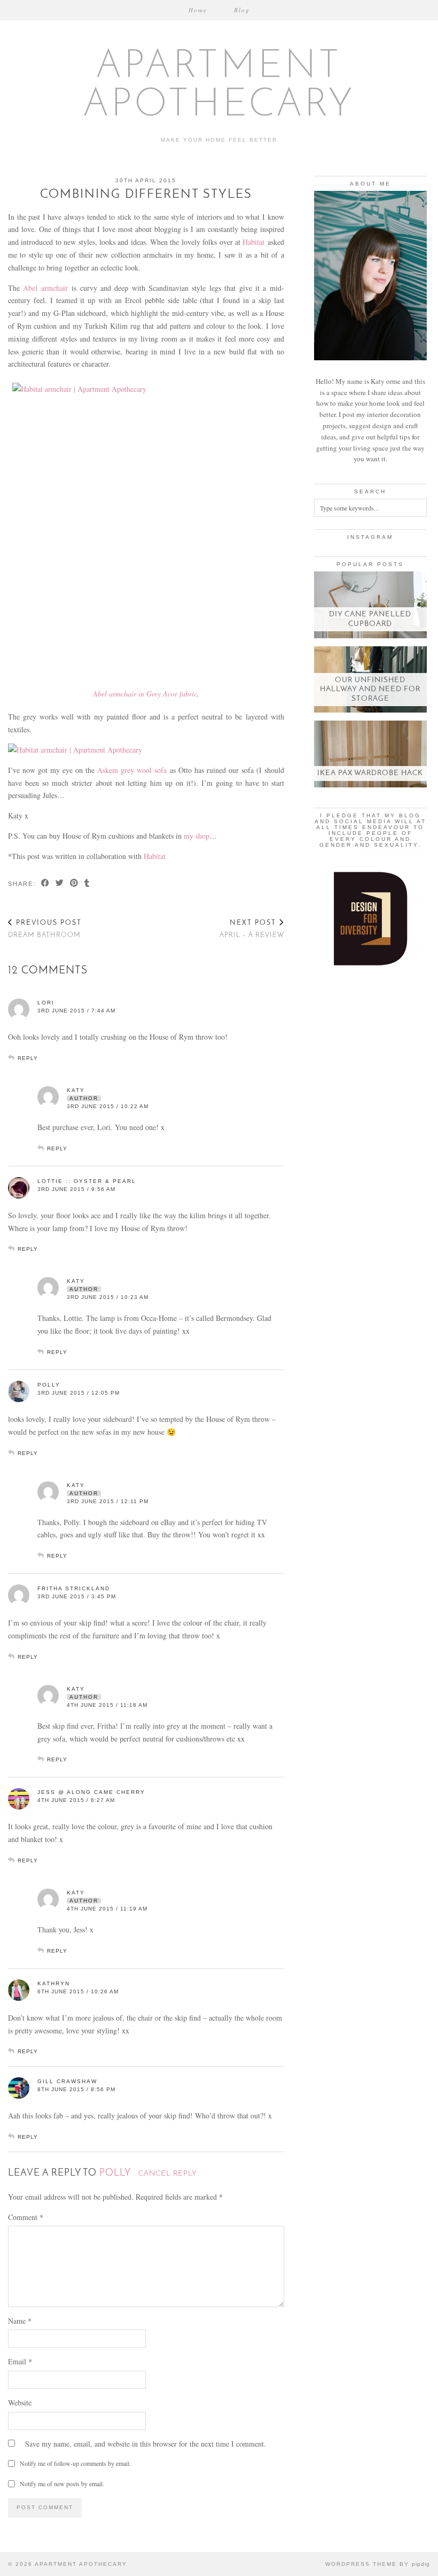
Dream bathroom (45, 929)
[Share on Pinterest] (75, 884)
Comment (26, 2217)
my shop (197, 836)
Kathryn (54, 1983)
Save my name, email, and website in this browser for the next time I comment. (146, 2444)
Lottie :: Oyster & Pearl (87, 1181)
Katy (76, 1090)
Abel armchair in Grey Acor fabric (145, 694)
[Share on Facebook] (46, 884)
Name (20, 2321)
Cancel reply (168, 2174)
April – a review (252, 929)
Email (20, 2361)
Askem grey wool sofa (132, 770)
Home (198, 10)
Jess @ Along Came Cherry (91, 1792)
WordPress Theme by (378, 2564)
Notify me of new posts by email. (62, 2484)
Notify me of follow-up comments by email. (75, 2463)
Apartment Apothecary (219, 87)
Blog (242, 10)
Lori (46, 1003)
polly (49, 1385)
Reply (28, 1058)
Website (20, 2403)
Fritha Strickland (74, 1588)
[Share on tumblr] (87, 884)
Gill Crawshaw (67, 2081)
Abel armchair (45, 288)
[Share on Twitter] (60, 884)
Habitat (253, 242)
